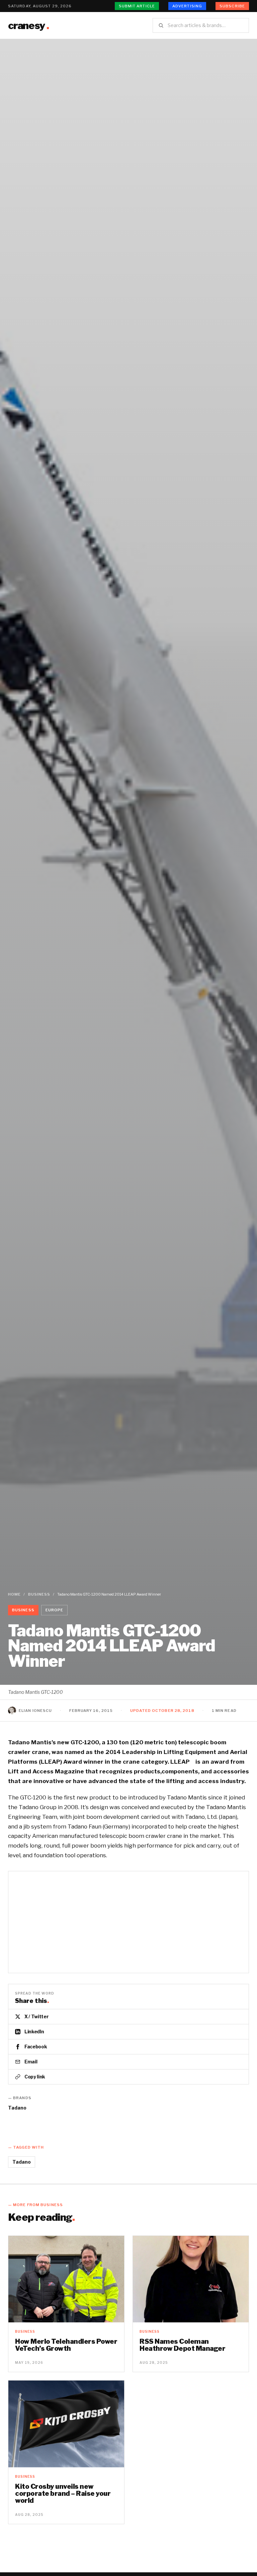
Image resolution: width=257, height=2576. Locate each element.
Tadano (17, 2108)
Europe (55, 1610)
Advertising (187, 6)
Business (39, 1594)
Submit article (137, 6)
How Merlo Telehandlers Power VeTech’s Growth (66, 2345)
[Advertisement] (128, 89)
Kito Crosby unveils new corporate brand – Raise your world (63, 2493)
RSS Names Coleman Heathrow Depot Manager (182, 2345)
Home (14, 1594)
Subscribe (232, 6)
